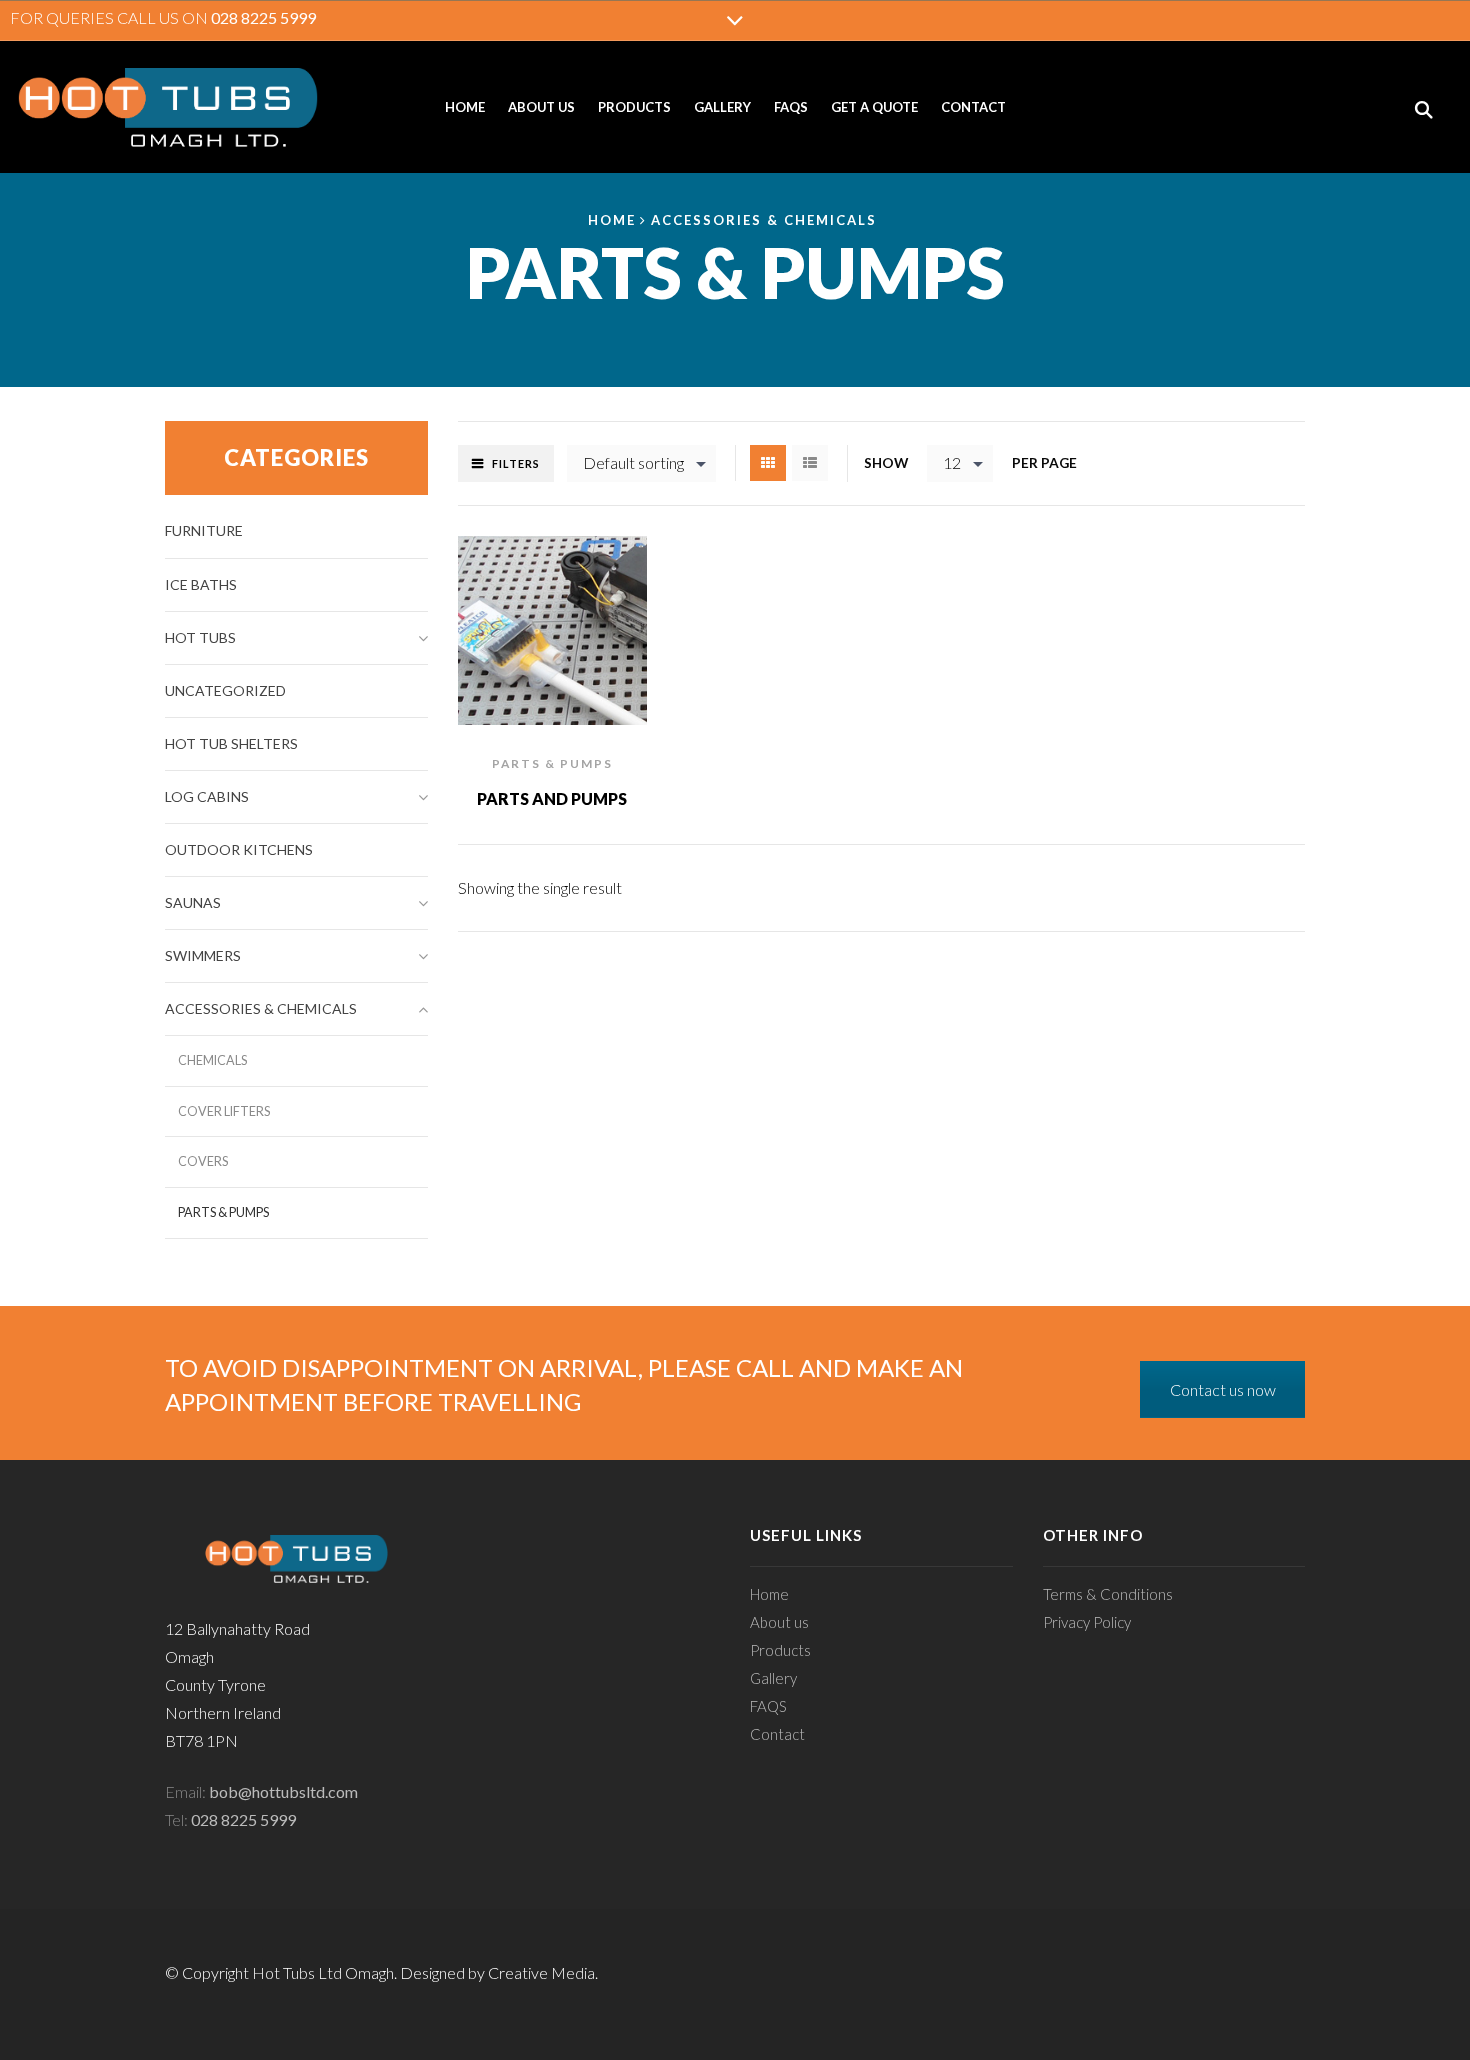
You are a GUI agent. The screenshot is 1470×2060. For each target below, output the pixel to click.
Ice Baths (201, 584)
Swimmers (203, 955)
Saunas (193, 902)
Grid (768, 463)
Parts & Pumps (552, 763)
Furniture (204, 530)
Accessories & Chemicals (764, 220)
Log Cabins (207, 796)
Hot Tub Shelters (231, 743)
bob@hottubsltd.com (283, 1791)
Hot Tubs (200, 637)
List (810, 463)
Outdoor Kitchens (239, 849)
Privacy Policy (1087, 1622)
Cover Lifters (224, 1111)
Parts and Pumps (552, 798)
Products (634, 107)
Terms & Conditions (1108, 1594)
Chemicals (212, 1060)
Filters (516, 463)
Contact (973, 107)
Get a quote (874, 107)
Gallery (722, 107)
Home (465, 107)
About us (541, 107)
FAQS (791, 107)
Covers (203, 1161)
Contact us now (1223, 1389)
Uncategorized (225, 690)
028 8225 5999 (263, 17)
